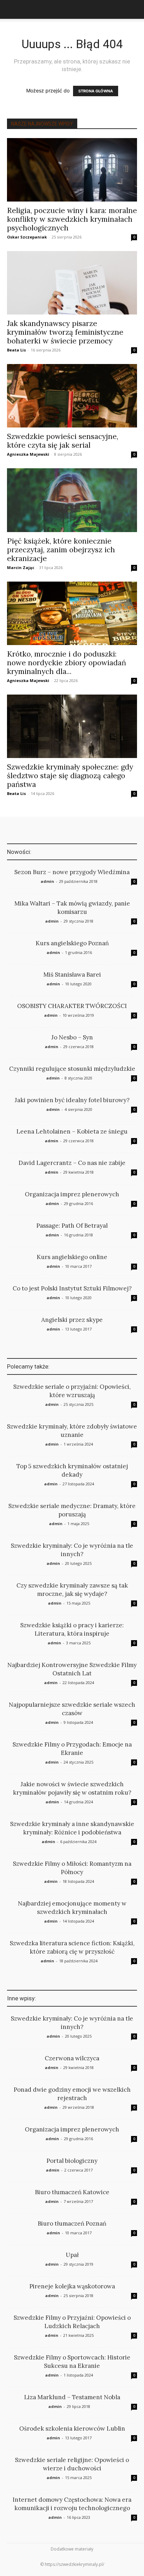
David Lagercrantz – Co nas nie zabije (72, 1163)
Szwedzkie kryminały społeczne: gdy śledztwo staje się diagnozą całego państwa (70, 776)
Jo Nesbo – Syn (72, 1037)
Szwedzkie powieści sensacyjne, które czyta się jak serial (63, 441)
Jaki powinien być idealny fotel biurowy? (72, 1100)
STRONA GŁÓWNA (96, 91)
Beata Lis (16, 350)
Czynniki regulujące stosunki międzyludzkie (72, 1069)
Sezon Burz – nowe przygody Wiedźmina (72, 872)
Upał (72, 2255)
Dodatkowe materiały (72, 2549)
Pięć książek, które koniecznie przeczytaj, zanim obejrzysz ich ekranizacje (61, 550)
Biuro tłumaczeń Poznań (72, 2223)
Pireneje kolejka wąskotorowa (72, 2286)
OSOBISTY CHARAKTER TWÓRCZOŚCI (72, 1006)
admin (47, 881)
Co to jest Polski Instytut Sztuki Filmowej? (72, 1288)
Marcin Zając (21, 567)
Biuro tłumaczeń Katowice (72, 2192)
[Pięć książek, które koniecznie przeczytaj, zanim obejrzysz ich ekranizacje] (72, 500)
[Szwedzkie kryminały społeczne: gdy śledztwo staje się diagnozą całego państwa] (72, 726)
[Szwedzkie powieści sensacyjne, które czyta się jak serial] (72, 396)
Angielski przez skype (72, 1320)
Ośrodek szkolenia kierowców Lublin (72, 2429)
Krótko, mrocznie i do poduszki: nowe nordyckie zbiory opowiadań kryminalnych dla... (67, 663)
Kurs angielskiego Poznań (72, 943)
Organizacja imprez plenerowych (72, 1194)
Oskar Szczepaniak (27, 237)
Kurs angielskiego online (72, 1257)
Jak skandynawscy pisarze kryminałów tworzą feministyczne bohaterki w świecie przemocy (65, 332)
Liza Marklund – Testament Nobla (72, 2397)
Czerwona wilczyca (72, 2058)
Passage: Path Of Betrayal (72, 1226)
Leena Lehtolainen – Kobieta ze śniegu (72, 1131)
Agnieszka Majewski (28, 454)
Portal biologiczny (72, 2161)
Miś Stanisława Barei (72, 975)
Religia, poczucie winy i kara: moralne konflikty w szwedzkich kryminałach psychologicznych (72, 219)
